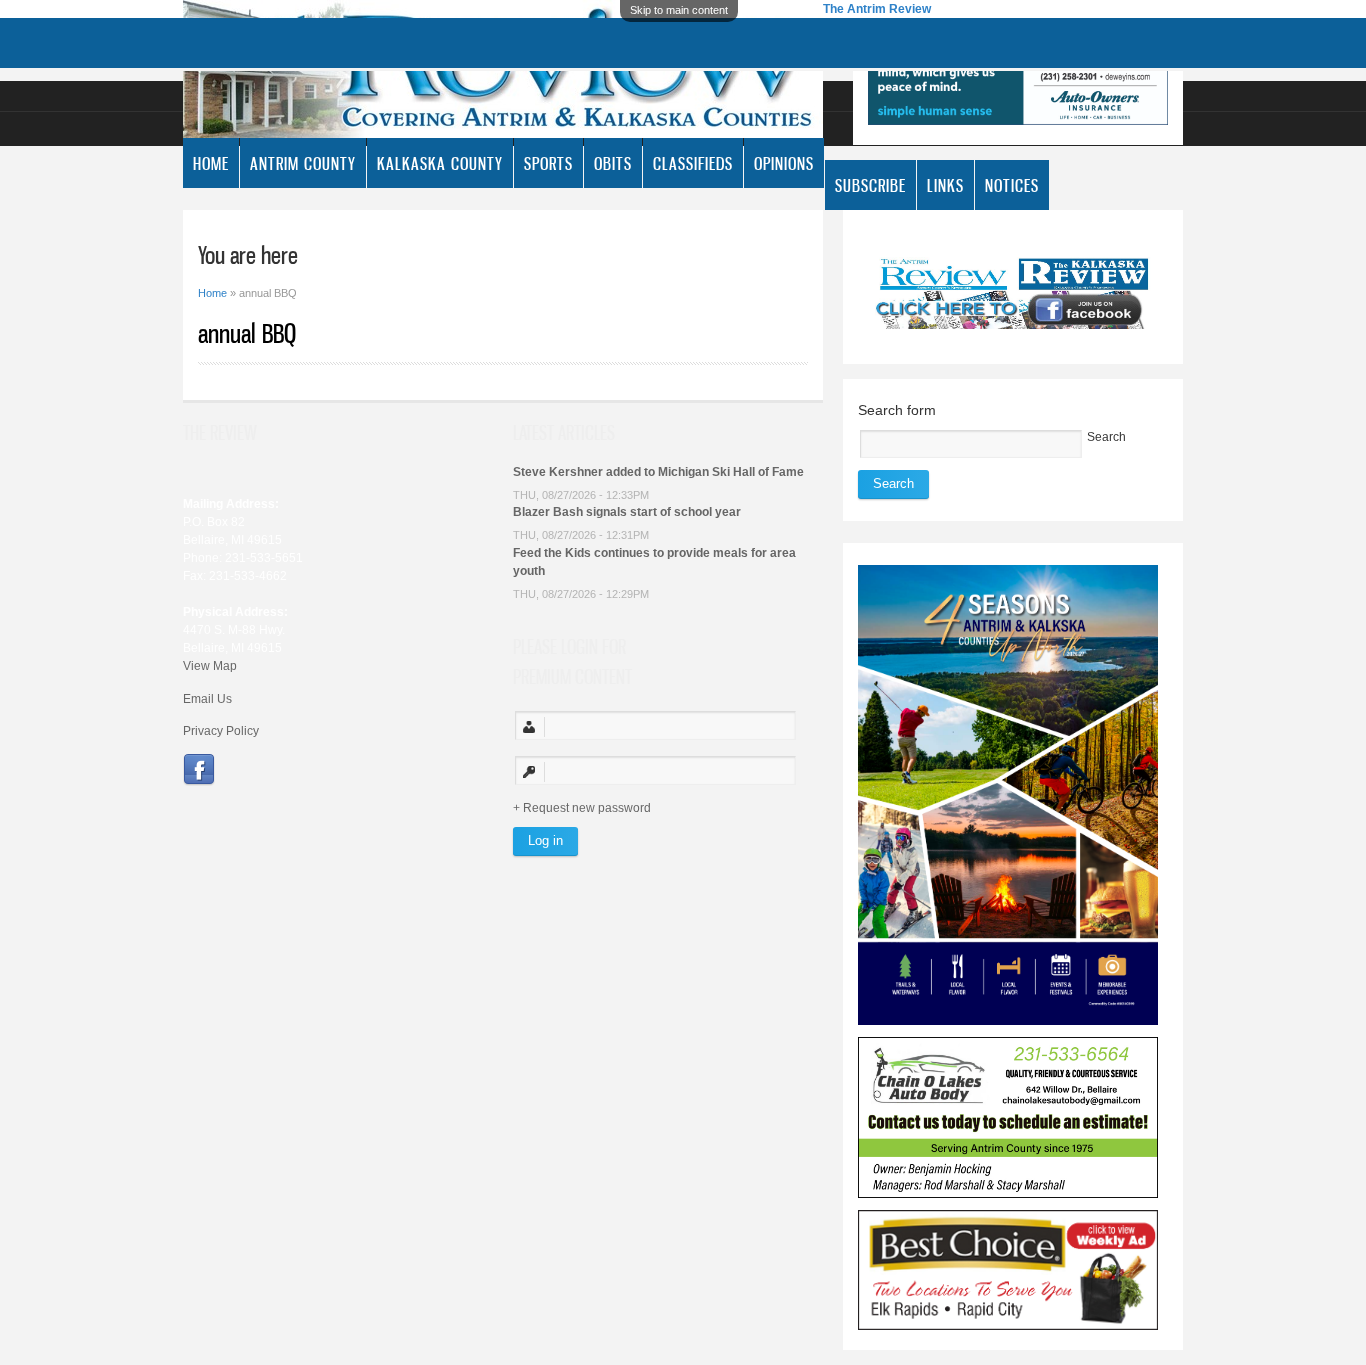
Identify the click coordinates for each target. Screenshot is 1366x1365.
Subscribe (870, 185)
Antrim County (303, 163)
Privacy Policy (221, 731)
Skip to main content (679, 10)
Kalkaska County (440, 163)
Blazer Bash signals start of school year (627, 512)
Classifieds (693, 163)
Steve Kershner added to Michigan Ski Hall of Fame (658, 472)
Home (211, 163)
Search (1106, 437)
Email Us (207, 699)
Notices (1012, 185)
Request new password (587, 808)
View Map (210, 666)
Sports (548, 163)
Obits (613, 163)
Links (945, 185)
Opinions (784, 163)
